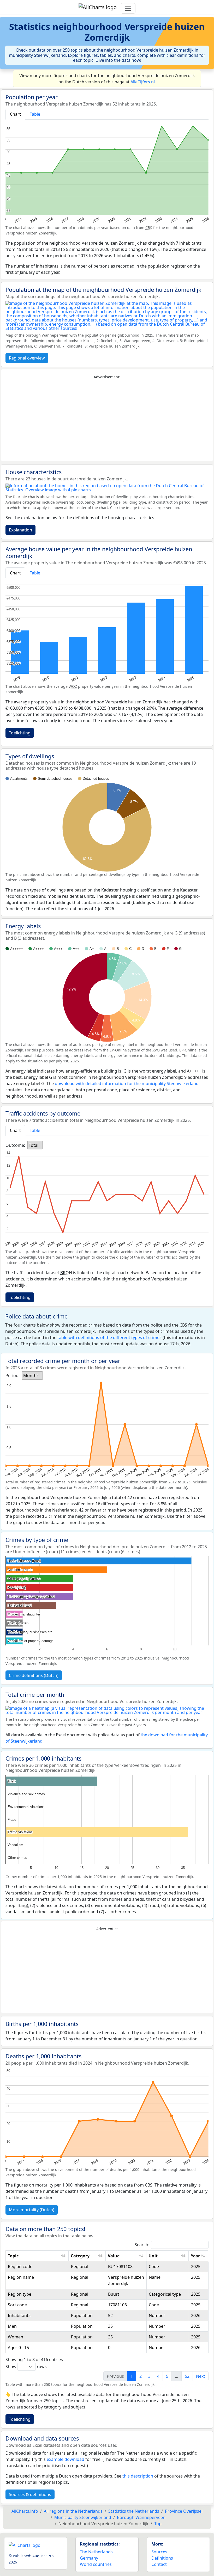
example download (66, 2459)
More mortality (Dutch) (32, 2210)
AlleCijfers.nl (143, 82)
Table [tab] (35, 114)
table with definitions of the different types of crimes (109, 1337)
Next (201, 2376)
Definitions (162, 2558)
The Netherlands (96, 2552)
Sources (159, 2552)
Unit (153, 2256)
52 (187, 2376)
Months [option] (31, 1376)
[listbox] (35, 1145)
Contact (159, 2564)
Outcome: (15, 1145)
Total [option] (34, 1145)
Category (80, 2256)
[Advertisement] (107, 420)
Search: (142, 2245)
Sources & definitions (30, 2494)
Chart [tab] (15, 114)
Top (158, 2524)
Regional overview (27, 358)
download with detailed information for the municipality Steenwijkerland (127, 1083)
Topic (13, 2256)
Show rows (26, 2367)
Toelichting (20, 733)
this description (138, 2476)
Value (114, 2256)
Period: (13, 1376)
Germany (89, 2558)
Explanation (20, 530)
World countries (96, 2564)
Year (195, 2256)
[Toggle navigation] (128, 8)
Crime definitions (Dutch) (34, 1675)
